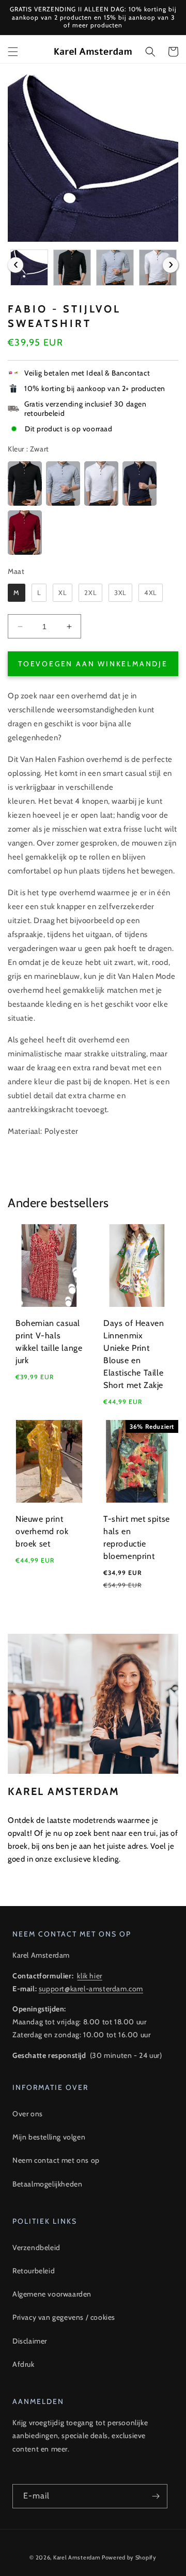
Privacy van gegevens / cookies (64, 2317)
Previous (16, 265)
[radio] (25, 483)
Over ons (28, 2114)
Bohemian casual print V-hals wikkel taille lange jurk (49, 1342)
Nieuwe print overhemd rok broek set (42, 1531)
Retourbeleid (34, 2271)
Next (171, 265)
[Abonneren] (156, 2496)
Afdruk (24, 2364)
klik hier (89, 1976)
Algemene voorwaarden (52, 2294)
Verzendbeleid (36, 2247)
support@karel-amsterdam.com (91, 1989)
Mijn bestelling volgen (49, 2137)
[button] (13, 52)
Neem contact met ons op (56, 2160)
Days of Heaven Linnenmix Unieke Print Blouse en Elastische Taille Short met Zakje (134, 1354)
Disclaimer (30, 2341)
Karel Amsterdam (77, 2557)
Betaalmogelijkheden (47, 2184)
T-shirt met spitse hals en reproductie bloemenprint (137, 1537)
